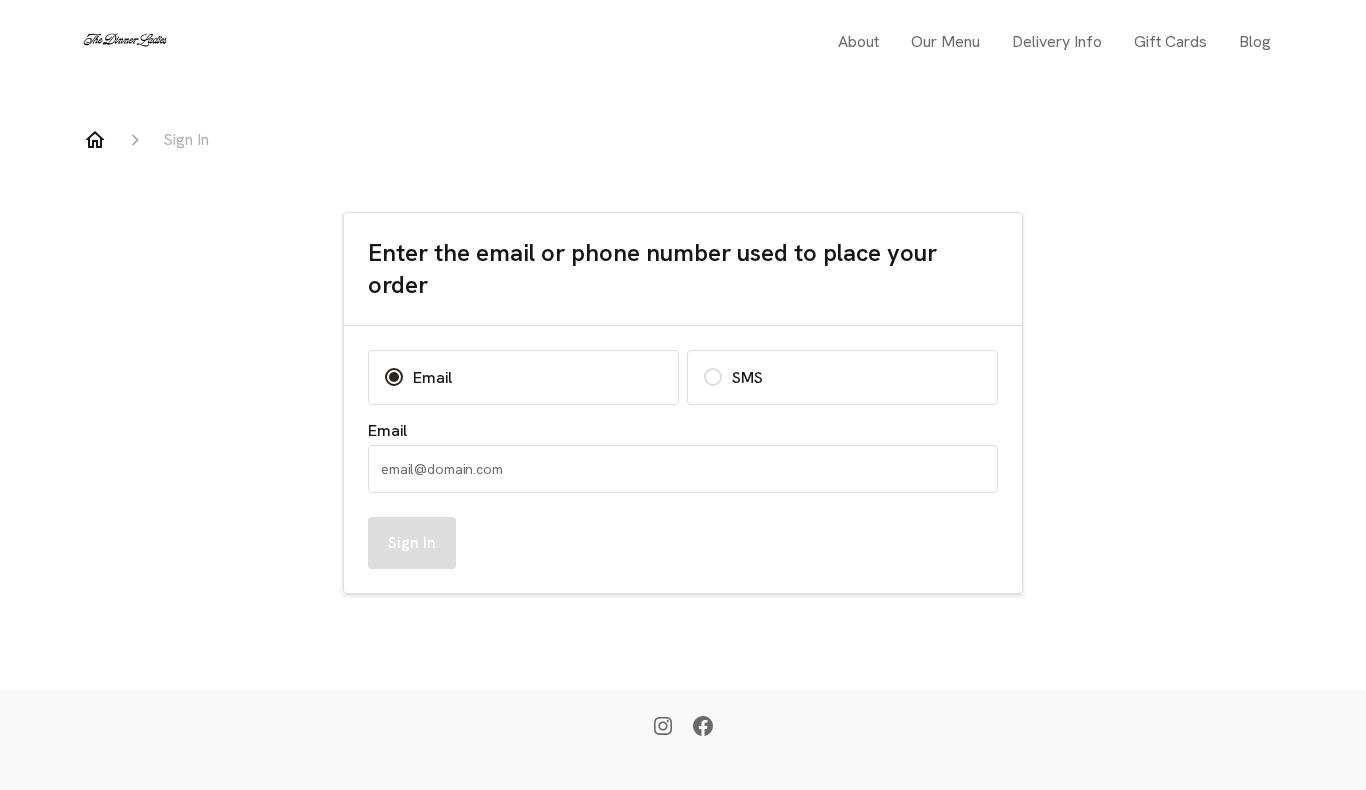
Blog (1255, 41)
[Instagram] (663, 728)
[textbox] (683, 469)
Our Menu (945, 41)
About (858, 41)
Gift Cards (1170, 41)
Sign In (412, 542)
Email (387, 431)
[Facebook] (703, 728)
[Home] (95, 140)
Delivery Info (1057, 41)
